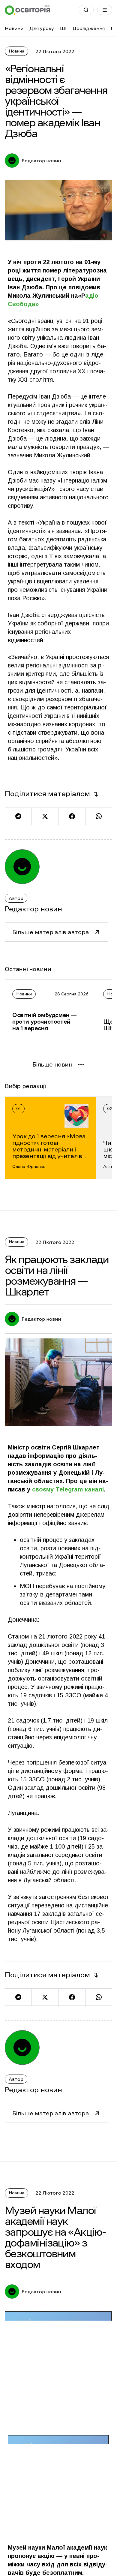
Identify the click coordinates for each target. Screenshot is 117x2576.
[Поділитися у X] (45, 816)
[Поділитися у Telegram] (18, 816)
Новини (14, 28)
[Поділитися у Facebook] (72, 816)
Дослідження (89, 28)
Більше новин (52, 1064)
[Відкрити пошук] (86, 10)
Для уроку (42, 28)
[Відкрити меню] (105, 10)
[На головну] (27, 10)
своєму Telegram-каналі (68, 1489)
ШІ (63, 28)
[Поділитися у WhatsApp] (99, 816)
